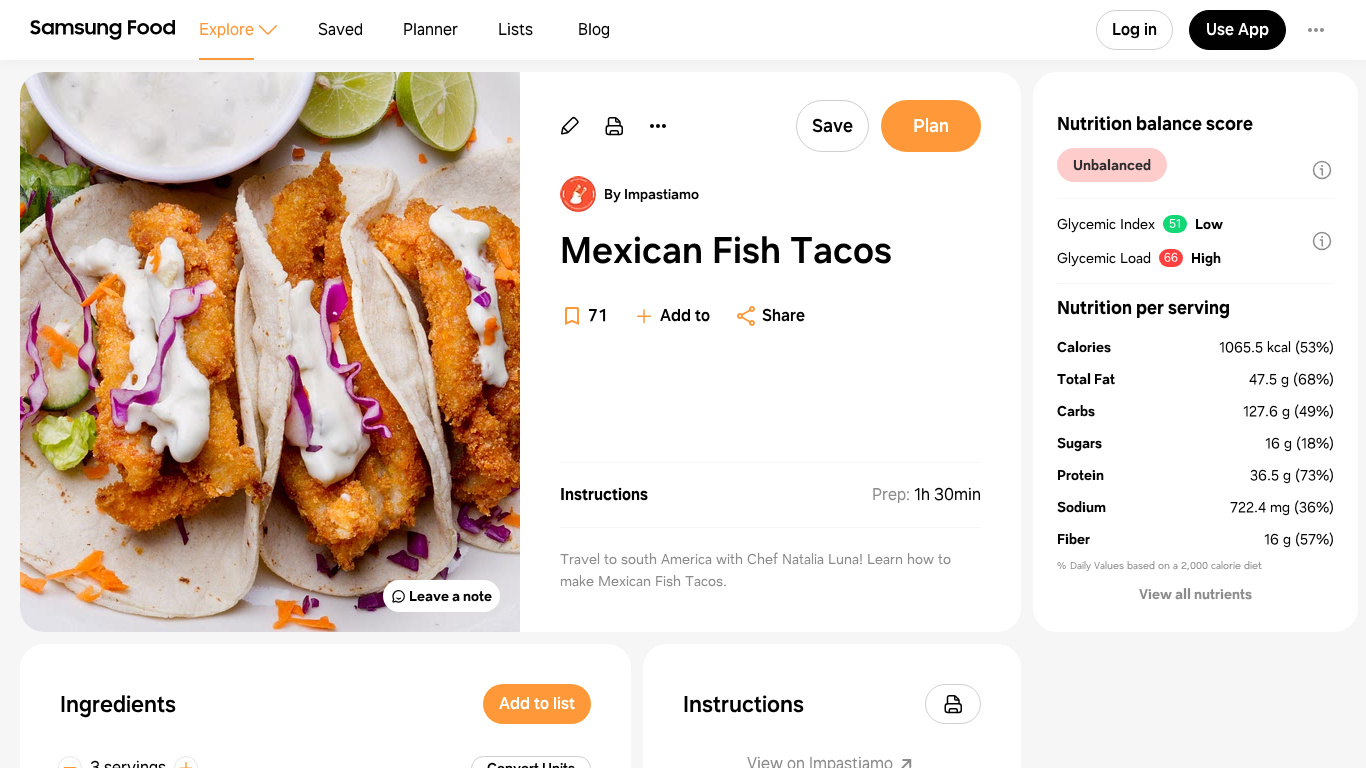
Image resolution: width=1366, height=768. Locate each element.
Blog (594, 29)
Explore (226, 29)
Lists (515, 29)
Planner (430, 29)
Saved (340, 29)
